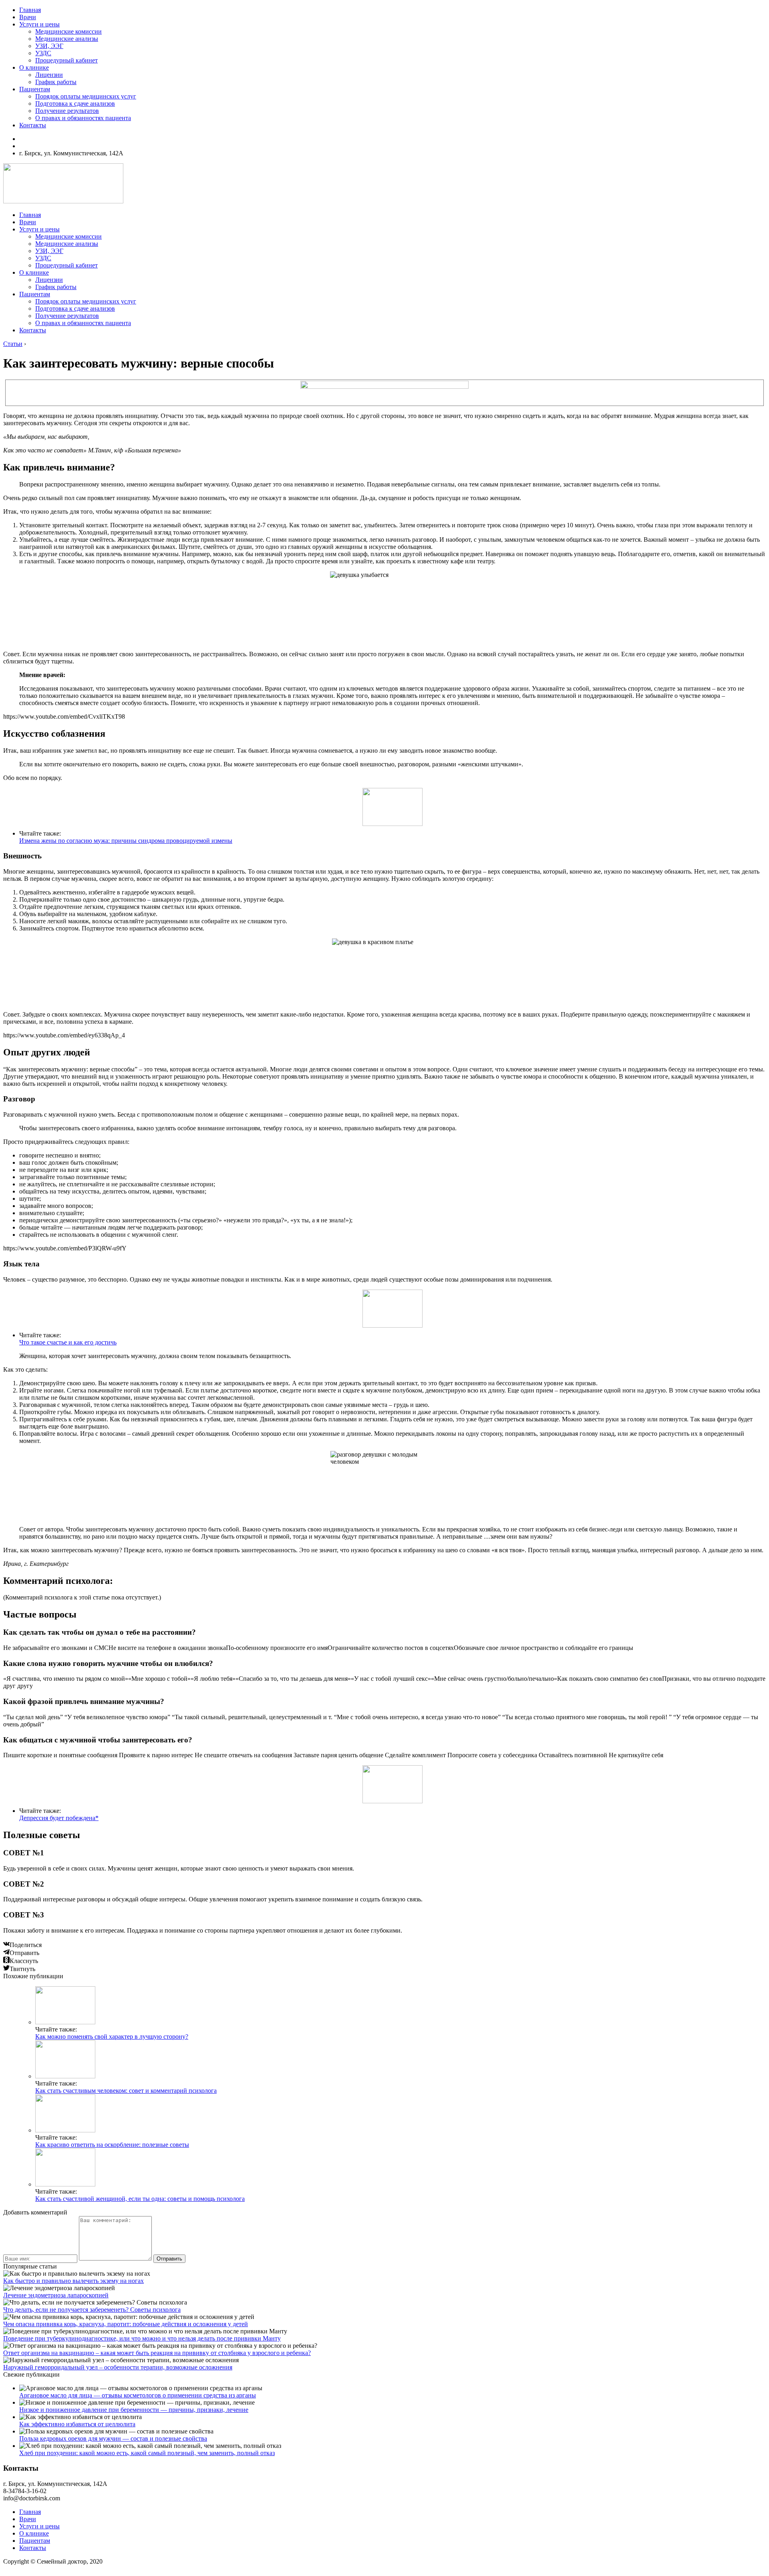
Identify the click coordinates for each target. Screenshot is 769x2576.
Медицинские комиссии (68, 31)
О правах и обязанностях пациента (83, 118)
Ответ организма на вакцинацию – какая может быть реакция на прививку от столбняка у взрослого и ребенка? (157, 2353)
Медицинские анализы (67, 39)
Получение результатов (67, 111)
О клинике (34, 67)
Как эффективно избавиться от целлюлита (77, 2424)
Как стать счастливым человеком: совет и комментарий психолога (126, 2091)
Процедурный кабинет (66, 60)
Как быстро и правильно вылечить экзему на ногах (73, 2281)
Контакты (33, 125)
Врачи (28, 17)
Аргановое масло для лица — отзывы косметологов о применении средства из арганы (138, 2395)
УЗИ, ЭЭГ (49, 46)
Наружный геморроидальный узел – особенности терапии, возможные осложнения (118, 2367)
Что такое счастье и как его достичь (68, 1342)
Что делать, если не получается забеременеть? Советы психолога (92, 2310)
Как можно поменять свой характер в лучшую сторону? (112, 2036)
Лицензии (49, 75)
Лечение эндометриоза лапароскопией (56, 2295)
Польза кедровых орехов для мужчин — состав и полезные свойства (113, 2438)
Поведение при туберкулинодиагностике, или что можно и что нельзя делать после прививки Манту (142, 2338)
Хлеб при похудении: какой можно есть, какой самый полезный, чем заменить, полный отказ (147, 2453)
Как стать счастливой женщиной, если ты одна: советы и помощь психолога (140, 2199)
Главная (30, 10)
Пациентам (35, 89)
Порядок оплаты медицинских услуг (86, 96)
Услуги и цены (39, 24)
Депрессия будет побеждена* (59, 1818)
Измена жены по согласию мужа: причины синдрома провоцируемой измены (126, 841)
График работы (56, 82)
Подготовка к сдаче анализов (75, 103)
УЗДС (43, 53)
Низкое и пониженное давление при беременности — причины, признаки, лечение (134, 2410)
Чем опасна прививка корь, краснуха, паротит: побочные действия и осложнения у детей (126, 2324)
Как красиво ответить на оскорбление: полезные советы (112, 2145)
